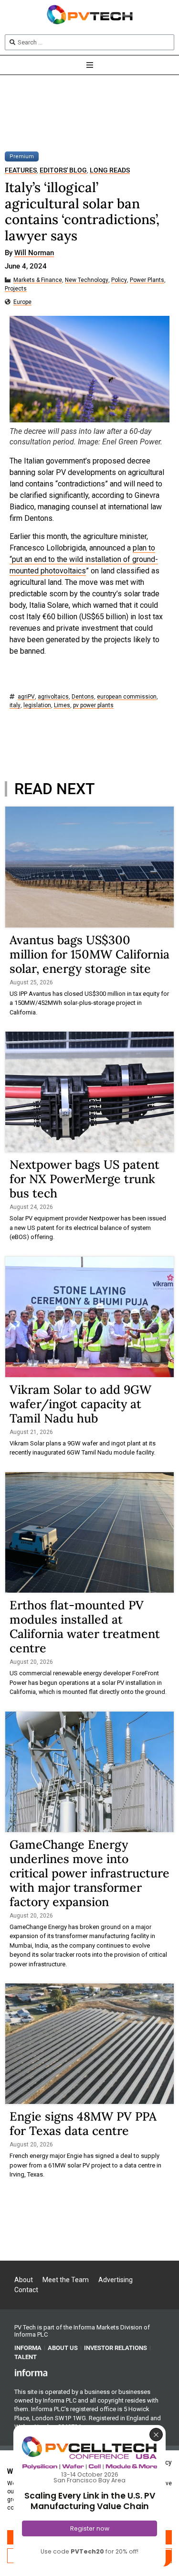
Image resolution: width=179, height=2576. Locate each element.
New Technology (87, 280)
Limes (62, 706)
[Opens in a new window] (31, 2372)
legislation (37, 706)
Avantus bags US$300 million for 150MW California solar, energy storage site (89, 954)
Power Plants (147, 280)
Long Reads (110, 170)
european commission (127, 697)
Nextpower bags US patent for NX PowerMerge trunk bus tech (84, 1179)
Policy (119, 280)
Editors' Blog (63, 170)
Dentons (83, 697)
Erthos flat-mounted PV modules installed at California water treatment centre (85, 1627)
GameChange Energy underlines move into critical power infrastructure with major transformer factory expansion (89, 1873)
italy (15, 706)
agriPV (26, 697)
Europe (22, 302)
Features (21, 170)
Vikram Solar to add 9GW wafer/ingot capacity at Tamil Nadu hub (80, 1404)
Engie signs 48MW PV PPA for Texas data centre (83, 2123)
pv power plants (93, 706)
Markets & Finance (38, 280)
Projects (16, 289)
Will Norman (34, 253)
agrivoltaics (53, 697)
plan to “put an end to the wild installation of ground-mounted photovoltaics (84, 559)
